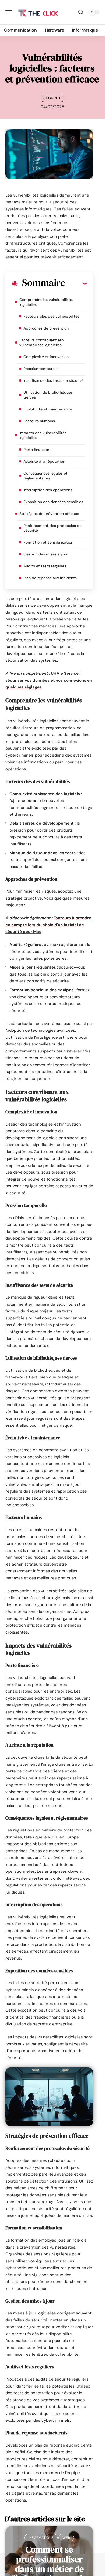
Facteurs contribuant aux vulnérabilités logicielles (42, 342)
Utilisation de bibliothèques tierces (48, 395)
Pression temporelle (41, 369)
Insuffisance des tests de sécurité (53, 380)
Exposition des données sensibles (53, 502)
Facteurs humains (39, 421)
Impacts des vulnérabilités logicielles (43, 435)
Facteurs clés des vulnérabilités (51, 316)
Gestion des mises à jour (45, 554)
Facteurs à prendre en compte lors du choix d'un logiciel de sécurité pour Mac (48, 925)
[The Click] (39, 12)
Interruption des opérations (48, 490)
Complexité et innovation (46, 357)
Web (66, 2538)
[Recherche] (81, 12)
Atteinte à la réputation (44, 461)
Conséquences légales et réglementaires (45, 476)
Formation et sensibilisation (48, 542)
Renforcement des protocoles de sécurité (52, 528)
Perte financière (37, 450)
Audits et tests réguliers (45, 566)
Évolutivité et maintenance (48, 409)
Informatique (41, 2538)
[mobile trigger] (10, 12)
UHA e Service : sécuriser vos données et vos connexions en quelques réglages (49, 680)
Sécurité (52, 98)
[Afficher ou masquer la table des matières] (76, 283)
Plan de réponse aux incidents (50, 578)
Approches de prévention (46, 328)
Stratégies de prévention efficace (49, 514)
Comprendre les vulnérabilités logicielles (46, 302)
